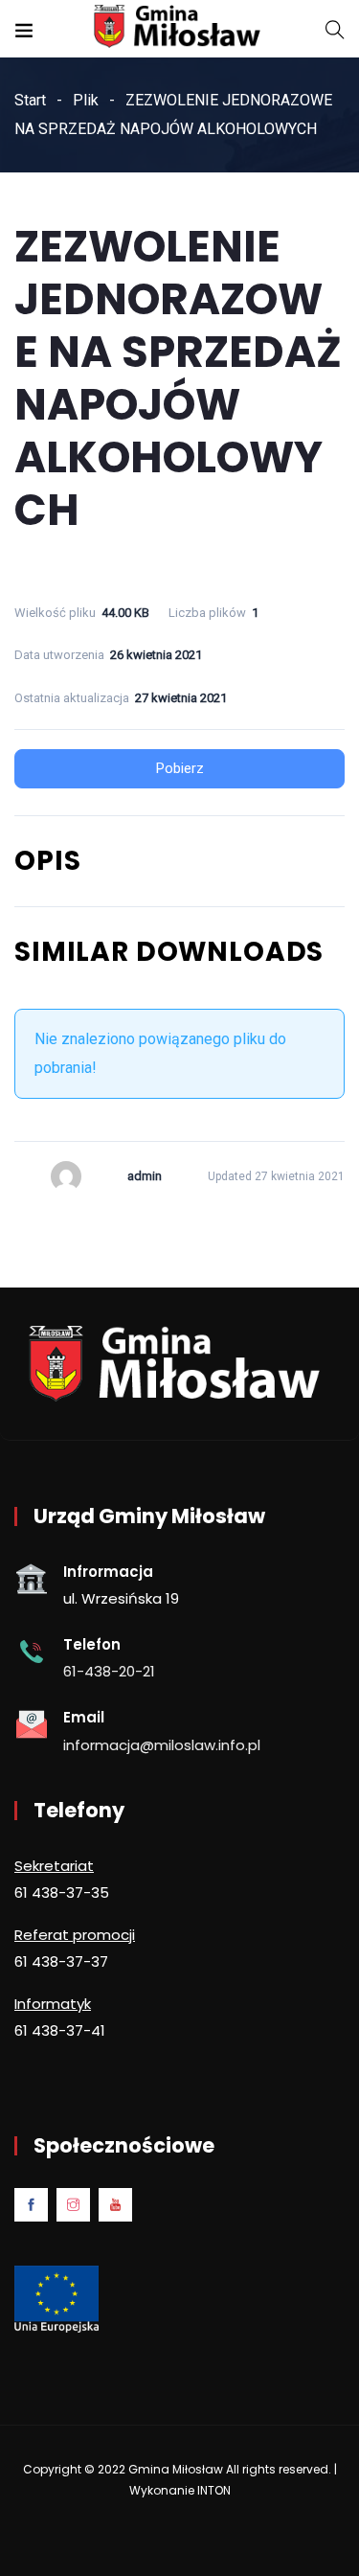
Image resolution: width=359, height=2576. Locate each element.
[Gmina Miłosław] (180, 28)
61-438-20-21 (109, 1671)
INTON (214, 2490)
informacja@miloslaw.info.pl (162, 1745)
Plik (86, 100)
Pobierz (180, 768)
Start (30, 100)
